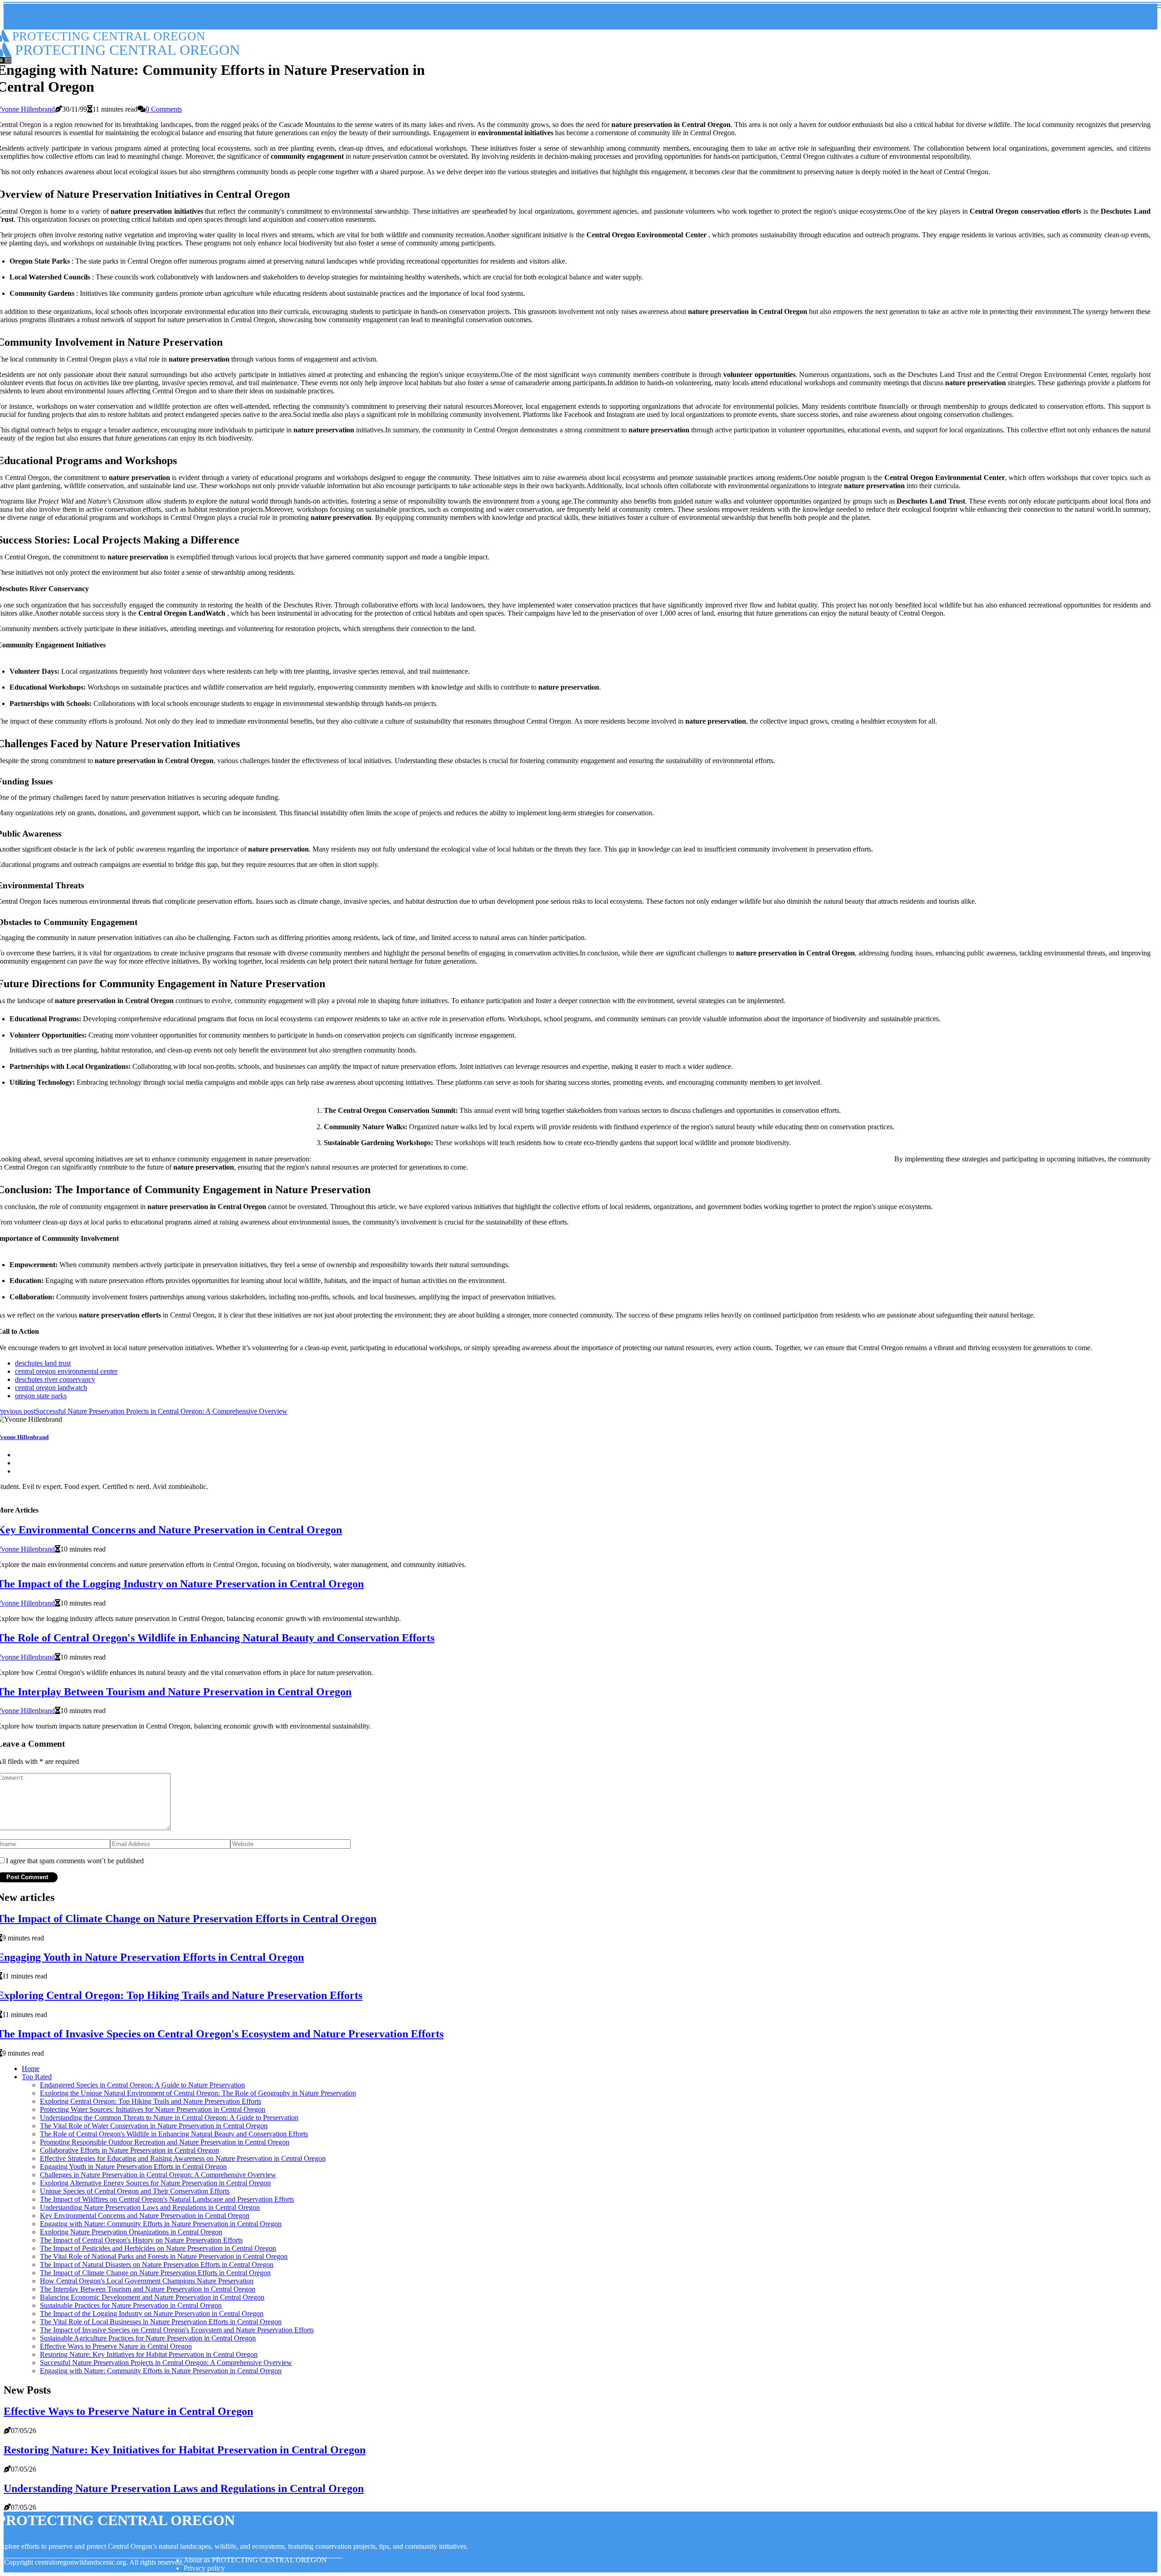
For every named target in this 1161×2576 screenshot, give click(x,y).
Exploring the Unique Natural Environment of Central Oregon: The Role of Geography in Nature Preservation (198, 2093)
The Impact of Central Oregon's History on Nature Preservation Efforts (141, 2240)
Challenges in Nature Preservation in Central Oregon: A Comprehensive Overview (158, 2175)
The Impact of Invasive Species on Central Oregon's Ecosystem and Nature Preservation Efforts (177, 2330)
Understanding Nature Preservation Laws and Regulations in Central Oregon (150, 2207)
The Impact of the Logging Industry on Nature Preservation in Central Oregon (152, 2314)
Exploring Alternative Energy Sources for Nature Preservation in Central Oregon (155, 2183)
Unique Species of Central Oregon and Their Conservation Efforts (135, 2191)
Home (31, 2069)
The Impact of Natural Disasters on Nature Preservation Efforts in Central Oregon (157, 2265)
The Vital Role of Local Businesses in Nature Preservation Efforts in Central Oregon (161, 2322)
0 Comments (164, 109)
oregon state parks (41, 1396)
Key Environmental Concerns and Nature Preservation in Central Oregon (145, 2216)
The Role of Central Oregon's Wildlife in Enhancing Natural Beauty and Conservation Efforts (174, 2134)
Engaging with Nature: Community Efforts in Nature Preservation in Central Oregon (161, 2224)
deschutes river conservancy (55, 1379)
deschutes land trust (43, 1363)
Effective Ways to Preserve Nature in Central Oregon (116, 2346)
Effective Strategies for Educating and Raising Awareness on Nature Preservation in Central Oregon (183, 2158)
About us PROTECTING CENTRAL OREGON (255, 2560)
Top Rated (37, 2077)
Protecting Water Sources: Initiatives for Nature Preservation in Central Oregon (153, 2109)
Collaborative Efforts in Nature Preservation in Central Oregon (129, 2150)
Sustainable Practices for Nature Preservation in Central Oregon (131, 2305)
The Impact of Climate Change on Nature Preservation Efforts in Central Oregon (155, 2273)
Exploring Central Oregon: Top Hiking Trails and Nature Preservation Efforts (151, 2101)
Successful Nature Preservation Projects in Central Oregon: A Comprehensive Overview (166, 2363)
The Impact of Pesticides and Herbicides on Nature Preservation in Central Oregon (158, 2248)
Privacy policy (204, 2568)
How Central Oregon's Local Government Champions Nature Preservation (147, 2281)
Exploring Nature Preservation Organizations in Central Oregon (131, 2232)
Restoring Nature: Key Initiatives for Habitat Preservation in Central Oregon (149, 2354)
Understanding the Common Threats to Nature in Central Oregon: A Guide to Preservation (169, 2118)
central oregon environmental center (66, 1371)
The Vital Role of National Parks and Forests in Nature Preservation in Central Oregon (164, 2256)
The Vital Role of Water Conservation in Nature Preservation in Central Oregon (154, 2126)
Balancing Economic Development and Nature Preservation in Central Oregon (152, 2297)
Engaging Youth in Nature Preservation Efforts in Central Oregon (133, 2167)
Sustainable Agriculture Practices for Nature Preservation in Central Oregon (148, 2338)
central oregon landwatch (51, 1388)
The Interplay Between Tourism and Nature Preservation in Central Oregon (148, 2289)
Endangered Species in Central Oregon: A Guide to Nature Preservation (142, 2085)
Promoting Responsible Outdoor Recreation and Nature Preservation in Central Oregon (165, 2142)
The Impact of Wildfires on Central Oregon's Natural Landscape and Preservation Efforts (167, 2199)
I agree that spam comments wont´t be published (75, 1861)
